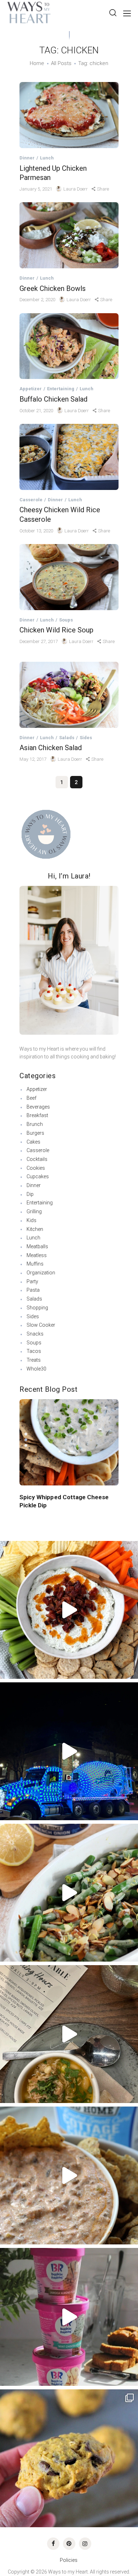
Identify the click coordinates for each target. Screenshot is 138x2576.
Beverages (38, 1107)
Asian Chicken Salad (51, 748)
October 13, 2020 (37, 531)
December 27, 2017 (39, 641)
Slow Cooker (41, 1325)
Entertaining (61, 389)
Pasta (33, 1290)
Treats (34, 1360)
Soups (66, 620)
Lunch (47, 158)
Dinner (27, 158)
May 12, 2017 (33, 759)
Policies (69, 2560)
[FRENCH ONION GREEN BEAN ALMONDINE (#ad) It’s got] (69, 1893)
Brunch (35, 1124)
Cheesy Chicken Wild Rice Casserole (60, 515)
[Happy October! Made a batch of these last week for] (69, 2458)
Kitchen (35, 1229)
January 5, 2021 (36, 189)
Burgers (35, 1133)
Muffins (35, 1264)
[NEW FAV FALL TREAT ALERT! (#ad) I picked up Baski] (69, 2317)
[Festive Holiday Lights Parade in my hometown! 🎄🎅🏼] (69, 1751)
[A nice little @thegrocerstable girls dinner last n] (69, 2034)
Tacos (34, 1351)
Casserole (31, 500)
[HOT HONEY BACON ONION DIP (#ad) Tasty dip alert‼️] (69, 1610)
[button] (26, 1434)
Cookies (36, 1168)
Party (32, 1281)
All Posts (61, 63)
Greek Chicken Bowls (53, 288)
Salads (67, 738)
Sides (86, 738)
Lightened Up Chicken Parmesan (53, 173)
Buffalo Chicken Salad (53, 399)
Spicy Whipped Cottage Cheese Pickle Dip (64, 1501)
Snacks (35, 1334)
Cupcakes (38, 1176)
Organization (41, 1273)
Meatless (37, 1255)
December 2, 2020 (38, 300)
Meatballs (37, 1246)
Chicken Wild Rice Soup (56, 630)
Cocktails (37, 1159)
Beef (31, 1098)
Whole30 (36, 1369)
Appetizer (31, 389)
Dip (30, 1194)
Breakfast (37, 1115)
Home (37, 63)
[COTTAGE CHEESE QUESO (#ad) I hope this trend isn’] (69, 2175)
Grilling (34, 1211)
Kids (31, 1220)
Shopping (37, 1308)
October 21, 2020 (37, 411)
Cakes (33, 1142)
